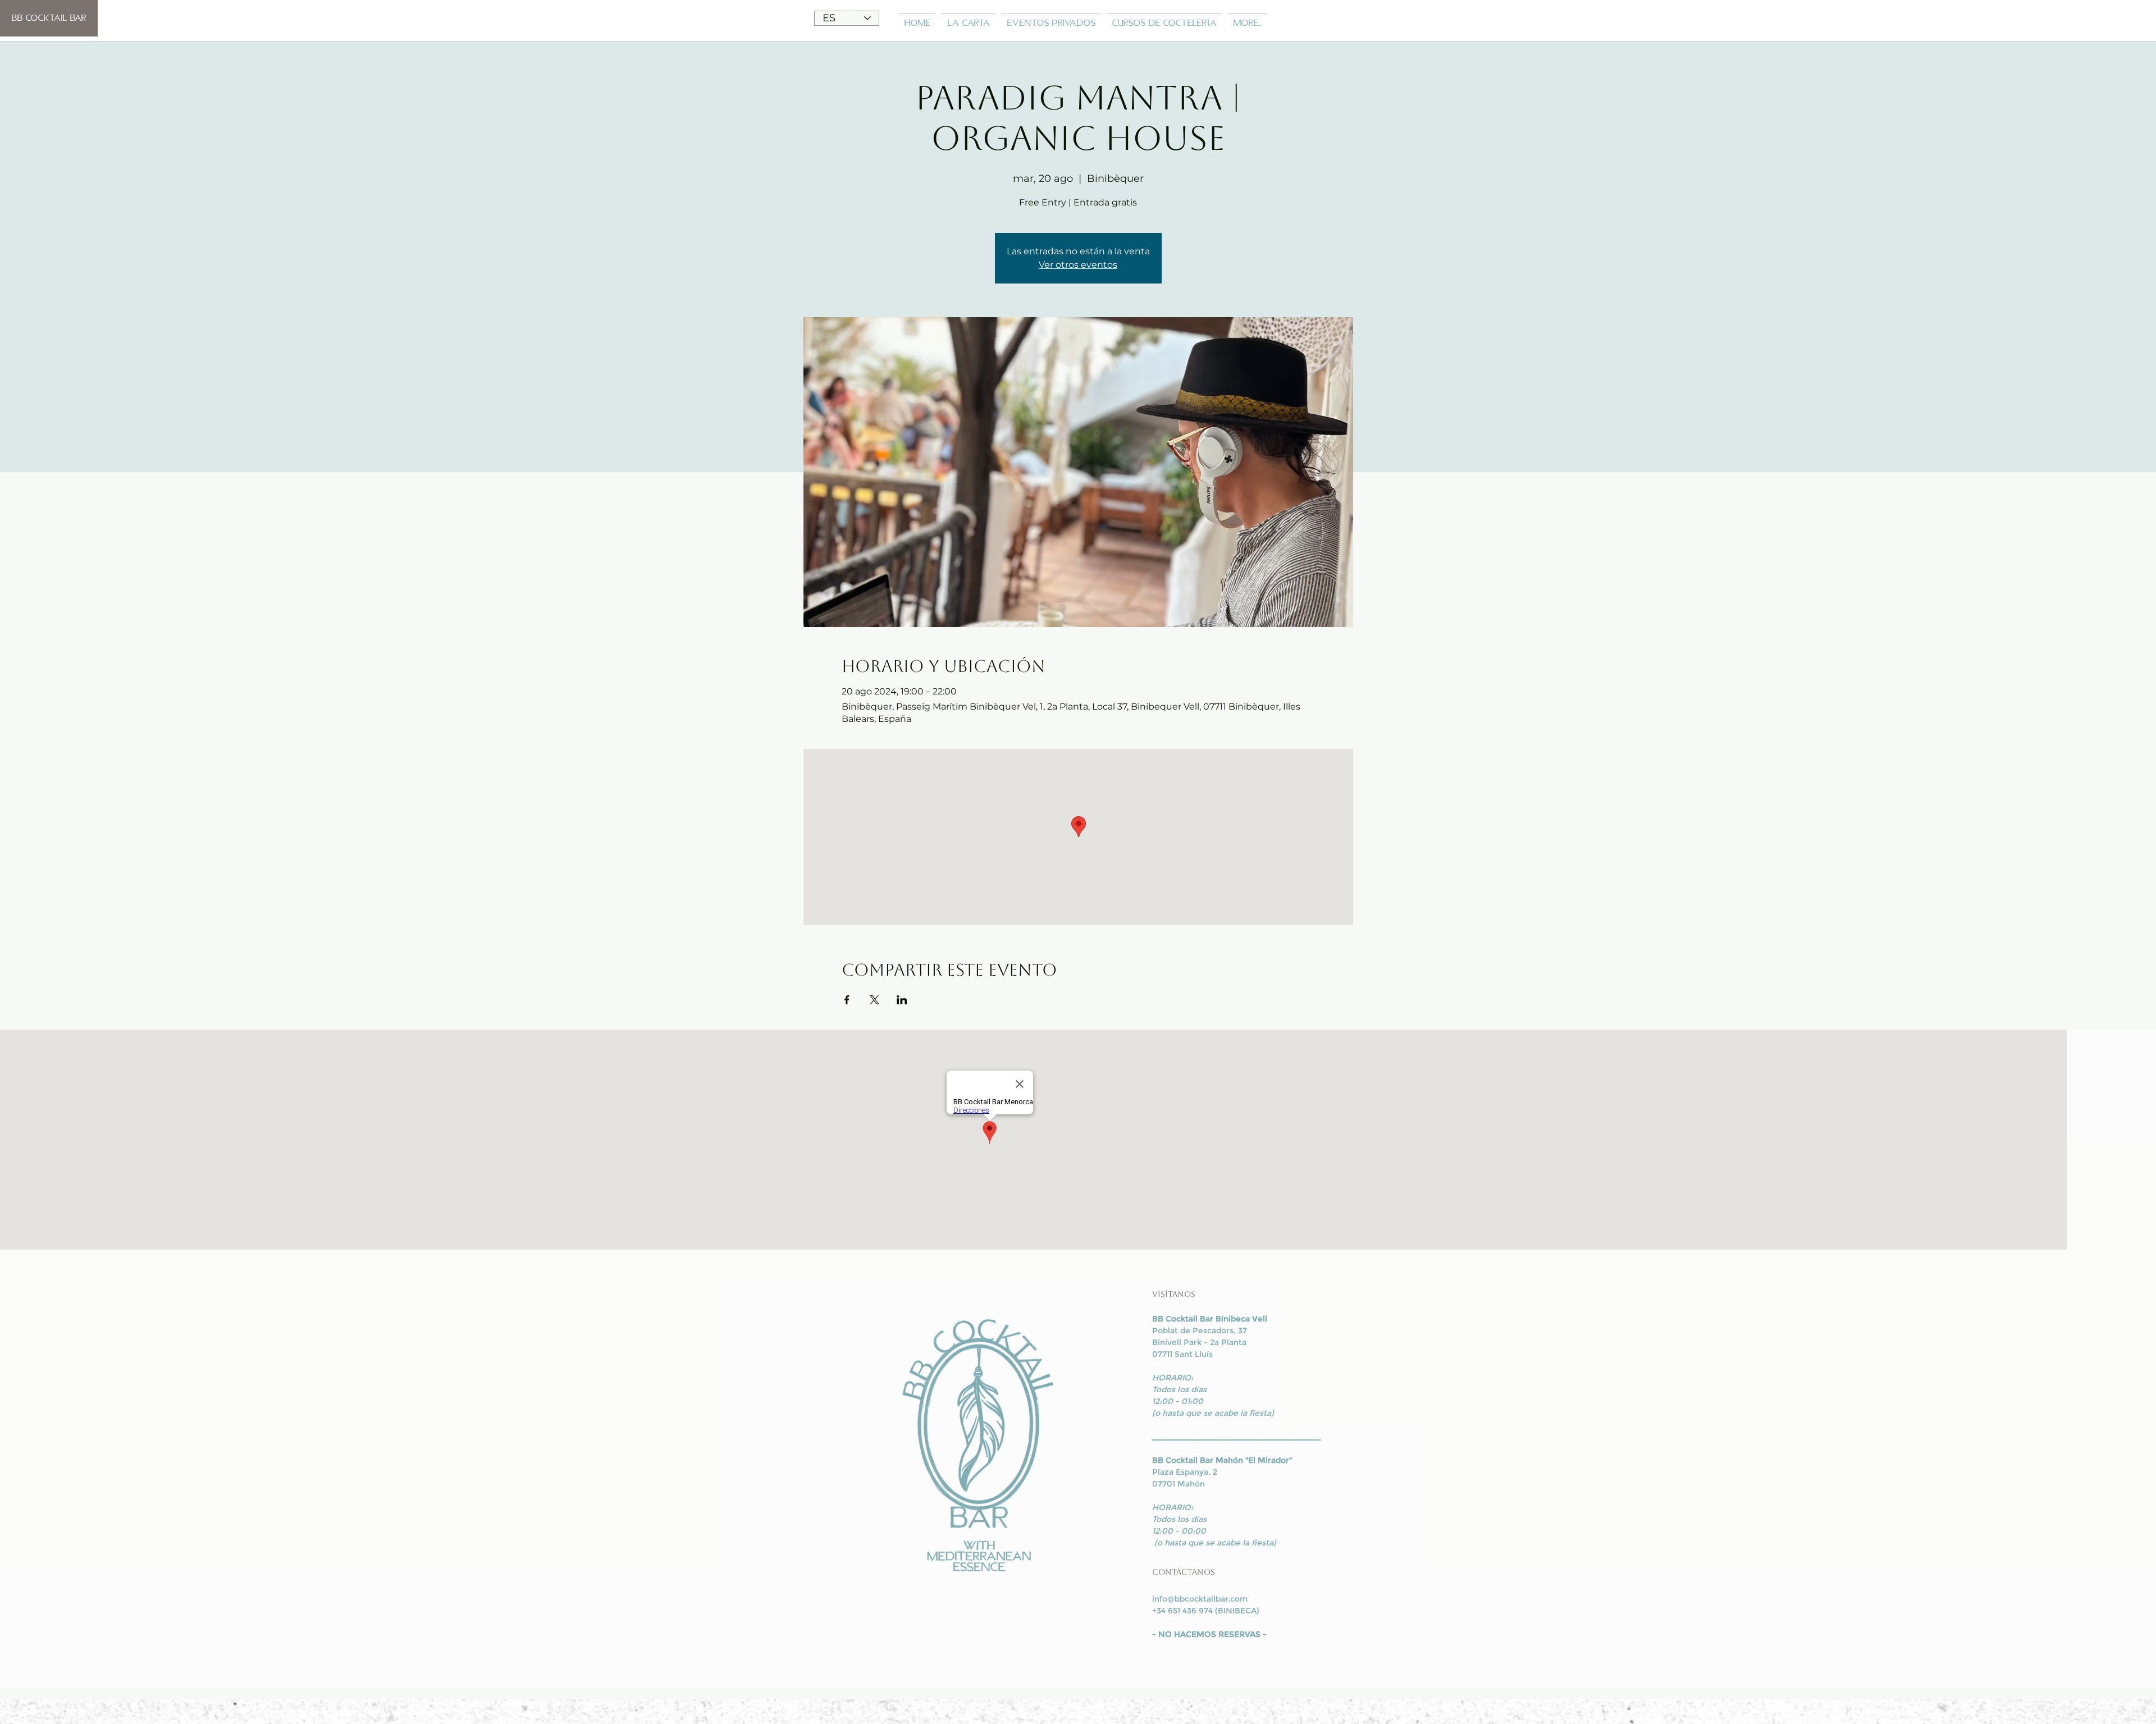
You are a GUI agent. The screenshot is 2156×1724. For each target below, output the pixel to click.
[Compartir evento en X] (874, 1000)
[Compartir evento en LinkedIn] (902, 1000)
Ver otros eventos (1078, 265)
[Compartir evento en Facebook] (847, 1000)
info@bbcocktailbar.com (1200, 1599)
